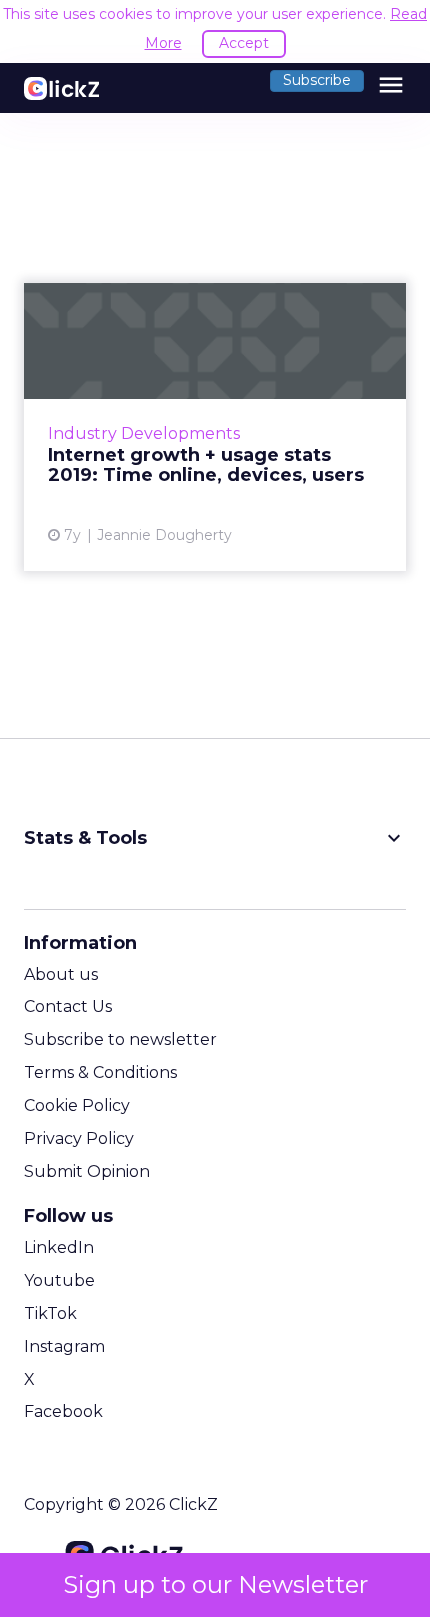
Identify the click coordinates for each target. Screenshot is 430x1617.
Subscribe (317, 80)
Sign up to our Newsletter (215, 1584)
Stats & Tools (215, 838)
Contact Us (68, 1006)
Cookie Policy (77, 1105)
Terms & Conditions (100, 1072)
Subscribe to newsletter (120, 1039)
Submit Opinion (87, 1171)
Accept (244, 43)
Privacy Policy (79, 1138)
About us (61, 974)
